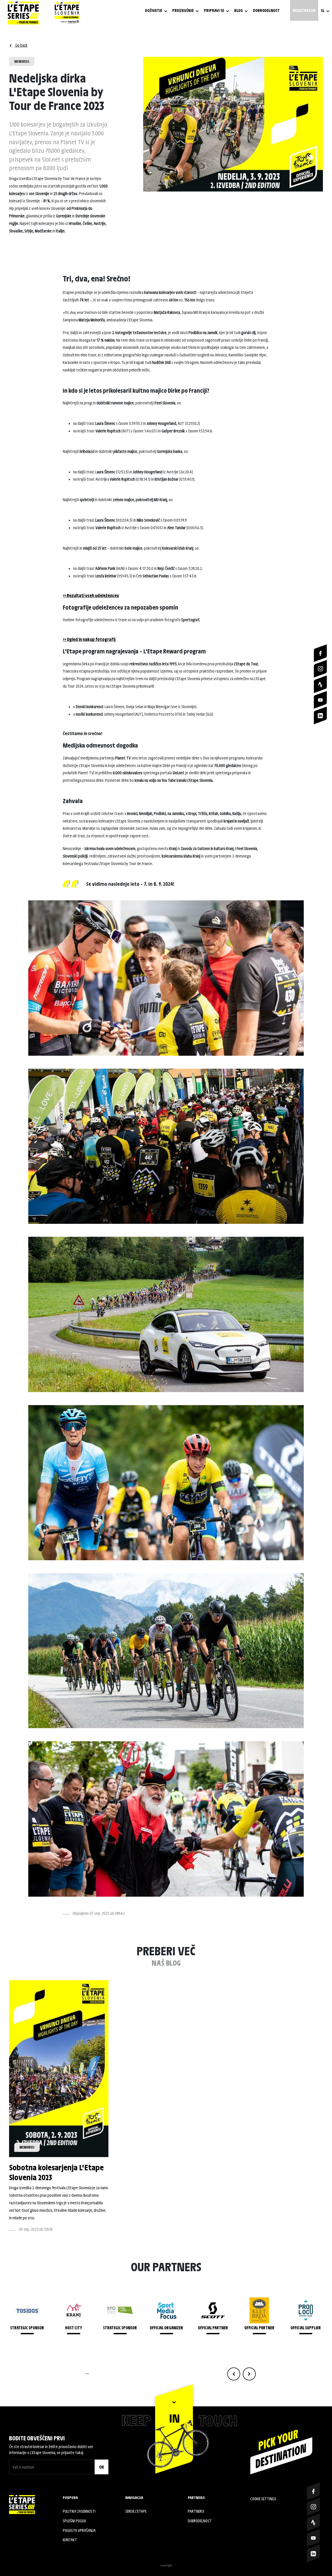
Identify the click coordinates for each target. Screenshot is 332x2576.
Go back (21, 45)
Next (249, 2374)
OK (102, 2467)
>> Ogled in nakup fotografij (89, 639)
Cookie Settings (263, 2499)
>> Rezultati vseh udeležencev (91, 595)
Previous (234, 2374)
